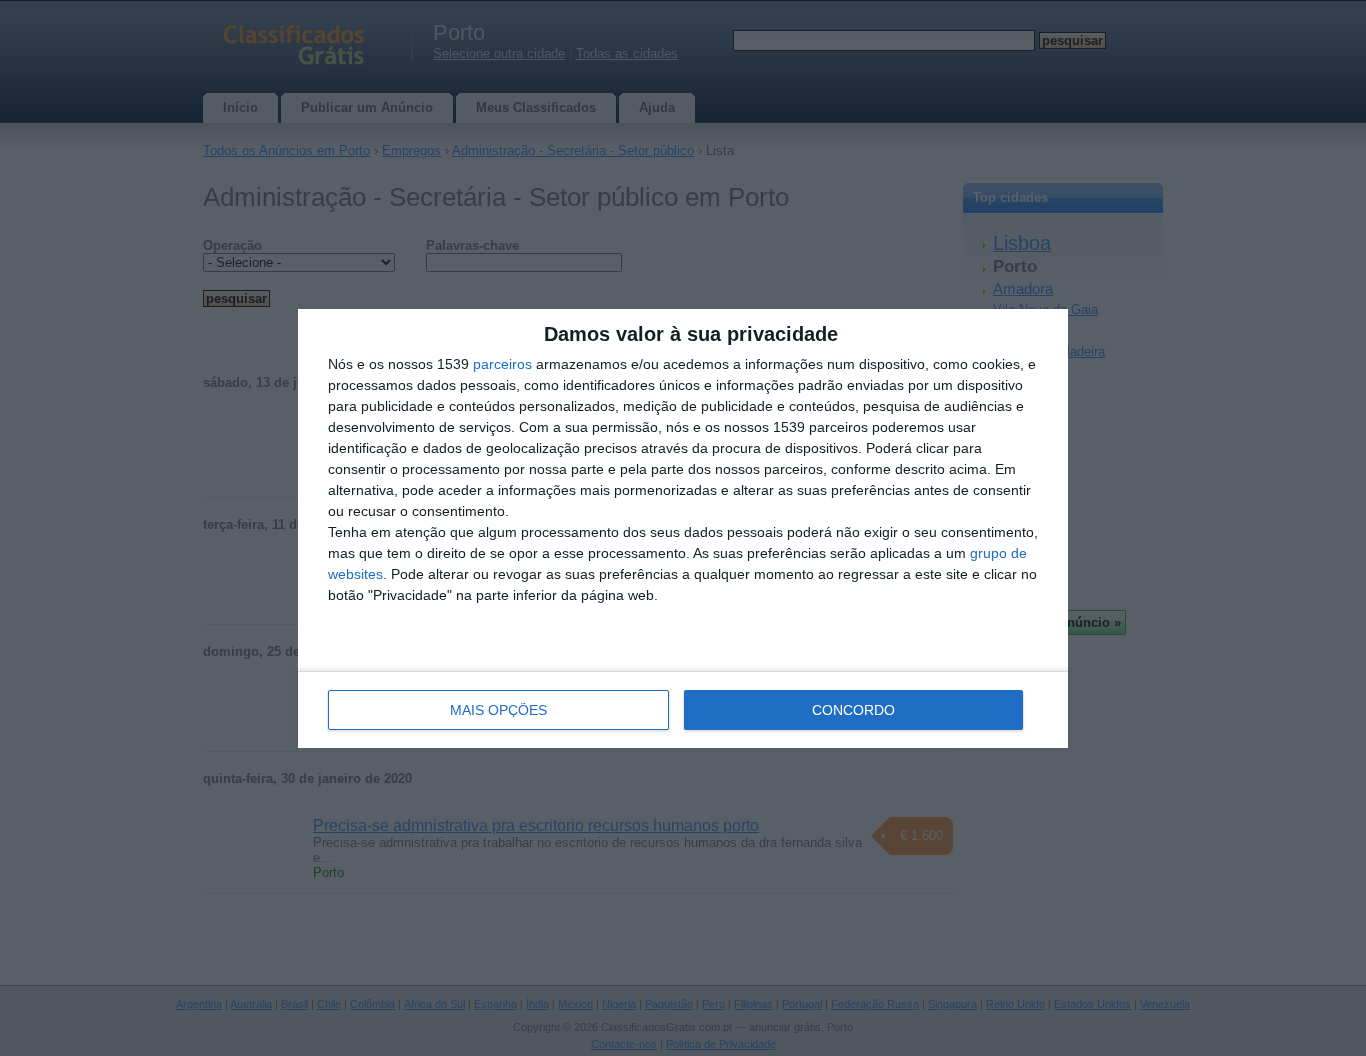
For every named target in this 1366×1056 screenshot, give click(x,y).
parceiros (502, 364)
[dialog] (683, 528)
